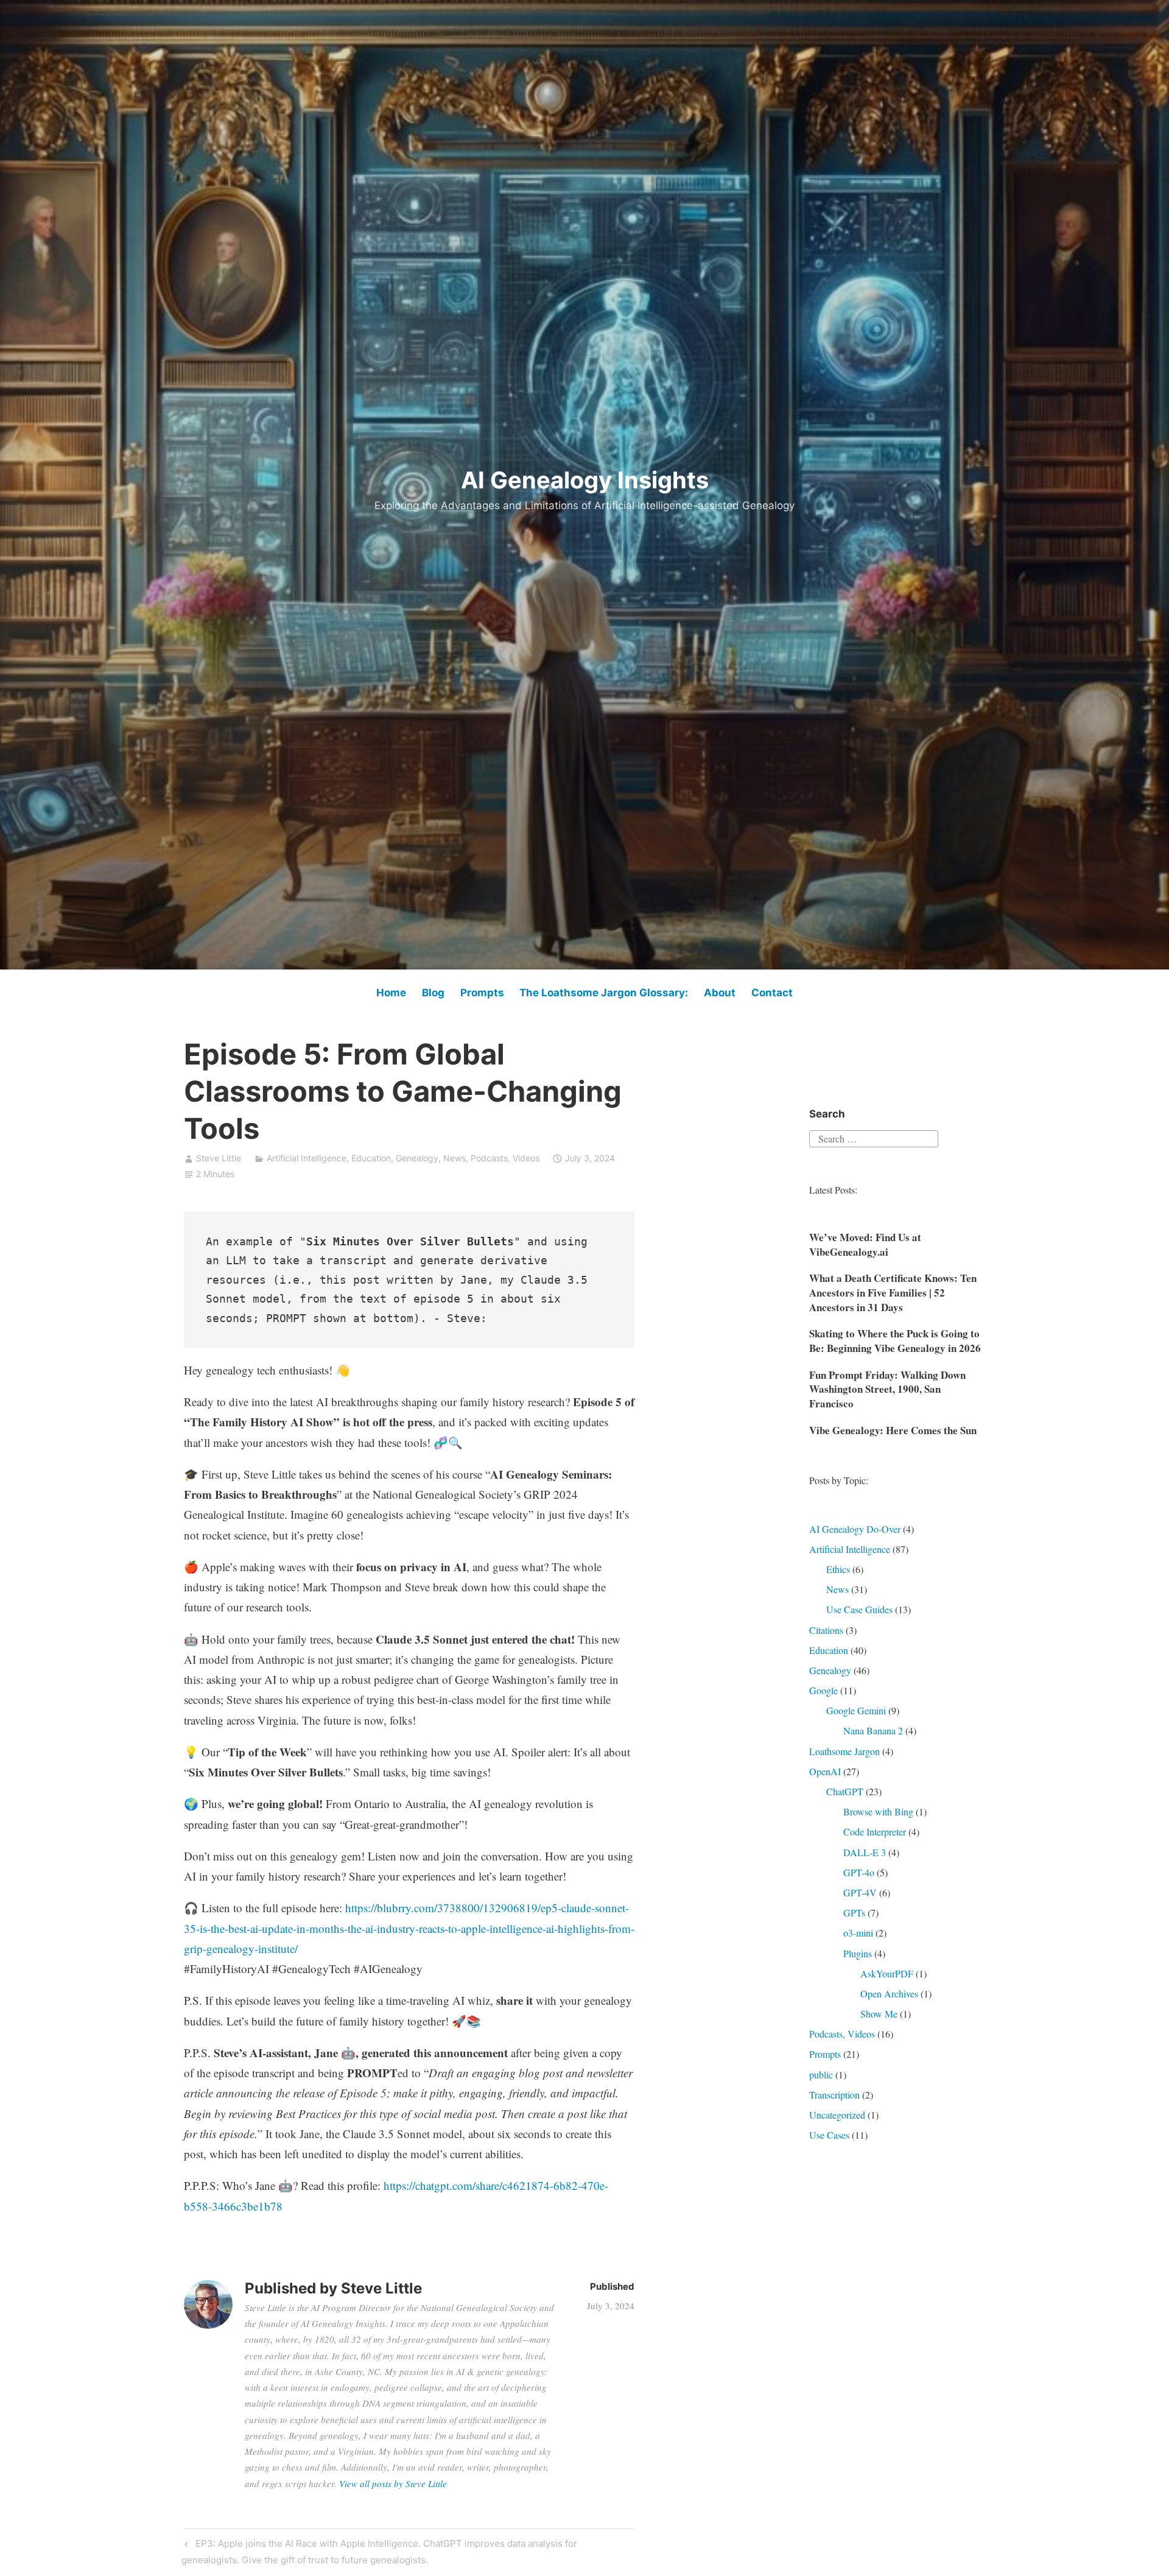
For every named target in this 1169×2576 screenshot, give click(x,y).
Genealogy (417, 1158)
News (455, 1158)
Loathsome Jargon (844, 1751)
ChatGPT (845, 1791)
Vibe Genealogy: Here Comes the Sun (893, 1430)
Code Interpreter (875, 1832)
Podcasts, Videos (505, 1158)
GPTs (854, 1913)
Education (371, 1158)
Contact (772, 993)
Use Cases (829, 2135)
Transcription (834, 2095)
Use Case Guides (859, 1609)
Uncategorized (837, 2115)
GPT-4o (859, 1872)
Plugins (858, 1953)
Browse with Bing (878, 1811)
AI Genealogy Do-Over (855, 1529)
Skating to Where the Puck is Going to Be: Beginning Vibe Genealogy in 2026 (895, 1341)
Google (823, 1690)
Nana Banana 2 (873, 1730)
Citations (826, 1630)
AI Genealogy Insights (585, 480)
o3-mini (858, 1933)
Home (391, 993)
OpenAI (825, 1771)
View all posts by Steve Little (393, 2483)
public (821, 2075)
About (720, 993)
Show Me (879, 2014)
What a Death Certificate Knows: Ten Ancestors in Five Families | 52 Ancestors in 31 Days (893, 1293)
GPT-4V (860, 1892)
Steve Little (219, 1158)
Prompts (482, 993)
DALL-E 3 (865, 1852)
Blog (433, 993)
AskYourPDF (887, 1973)
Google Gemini (856, 1710)
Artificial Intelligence (307, 1158)
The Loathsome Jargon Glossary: (604, 993)
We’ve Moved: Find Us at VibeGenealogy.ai (865, 1244)
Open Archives (889, 1994)
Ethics (838, 1569)
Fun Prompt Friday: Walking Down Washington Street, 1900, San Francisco (887, 1389)
